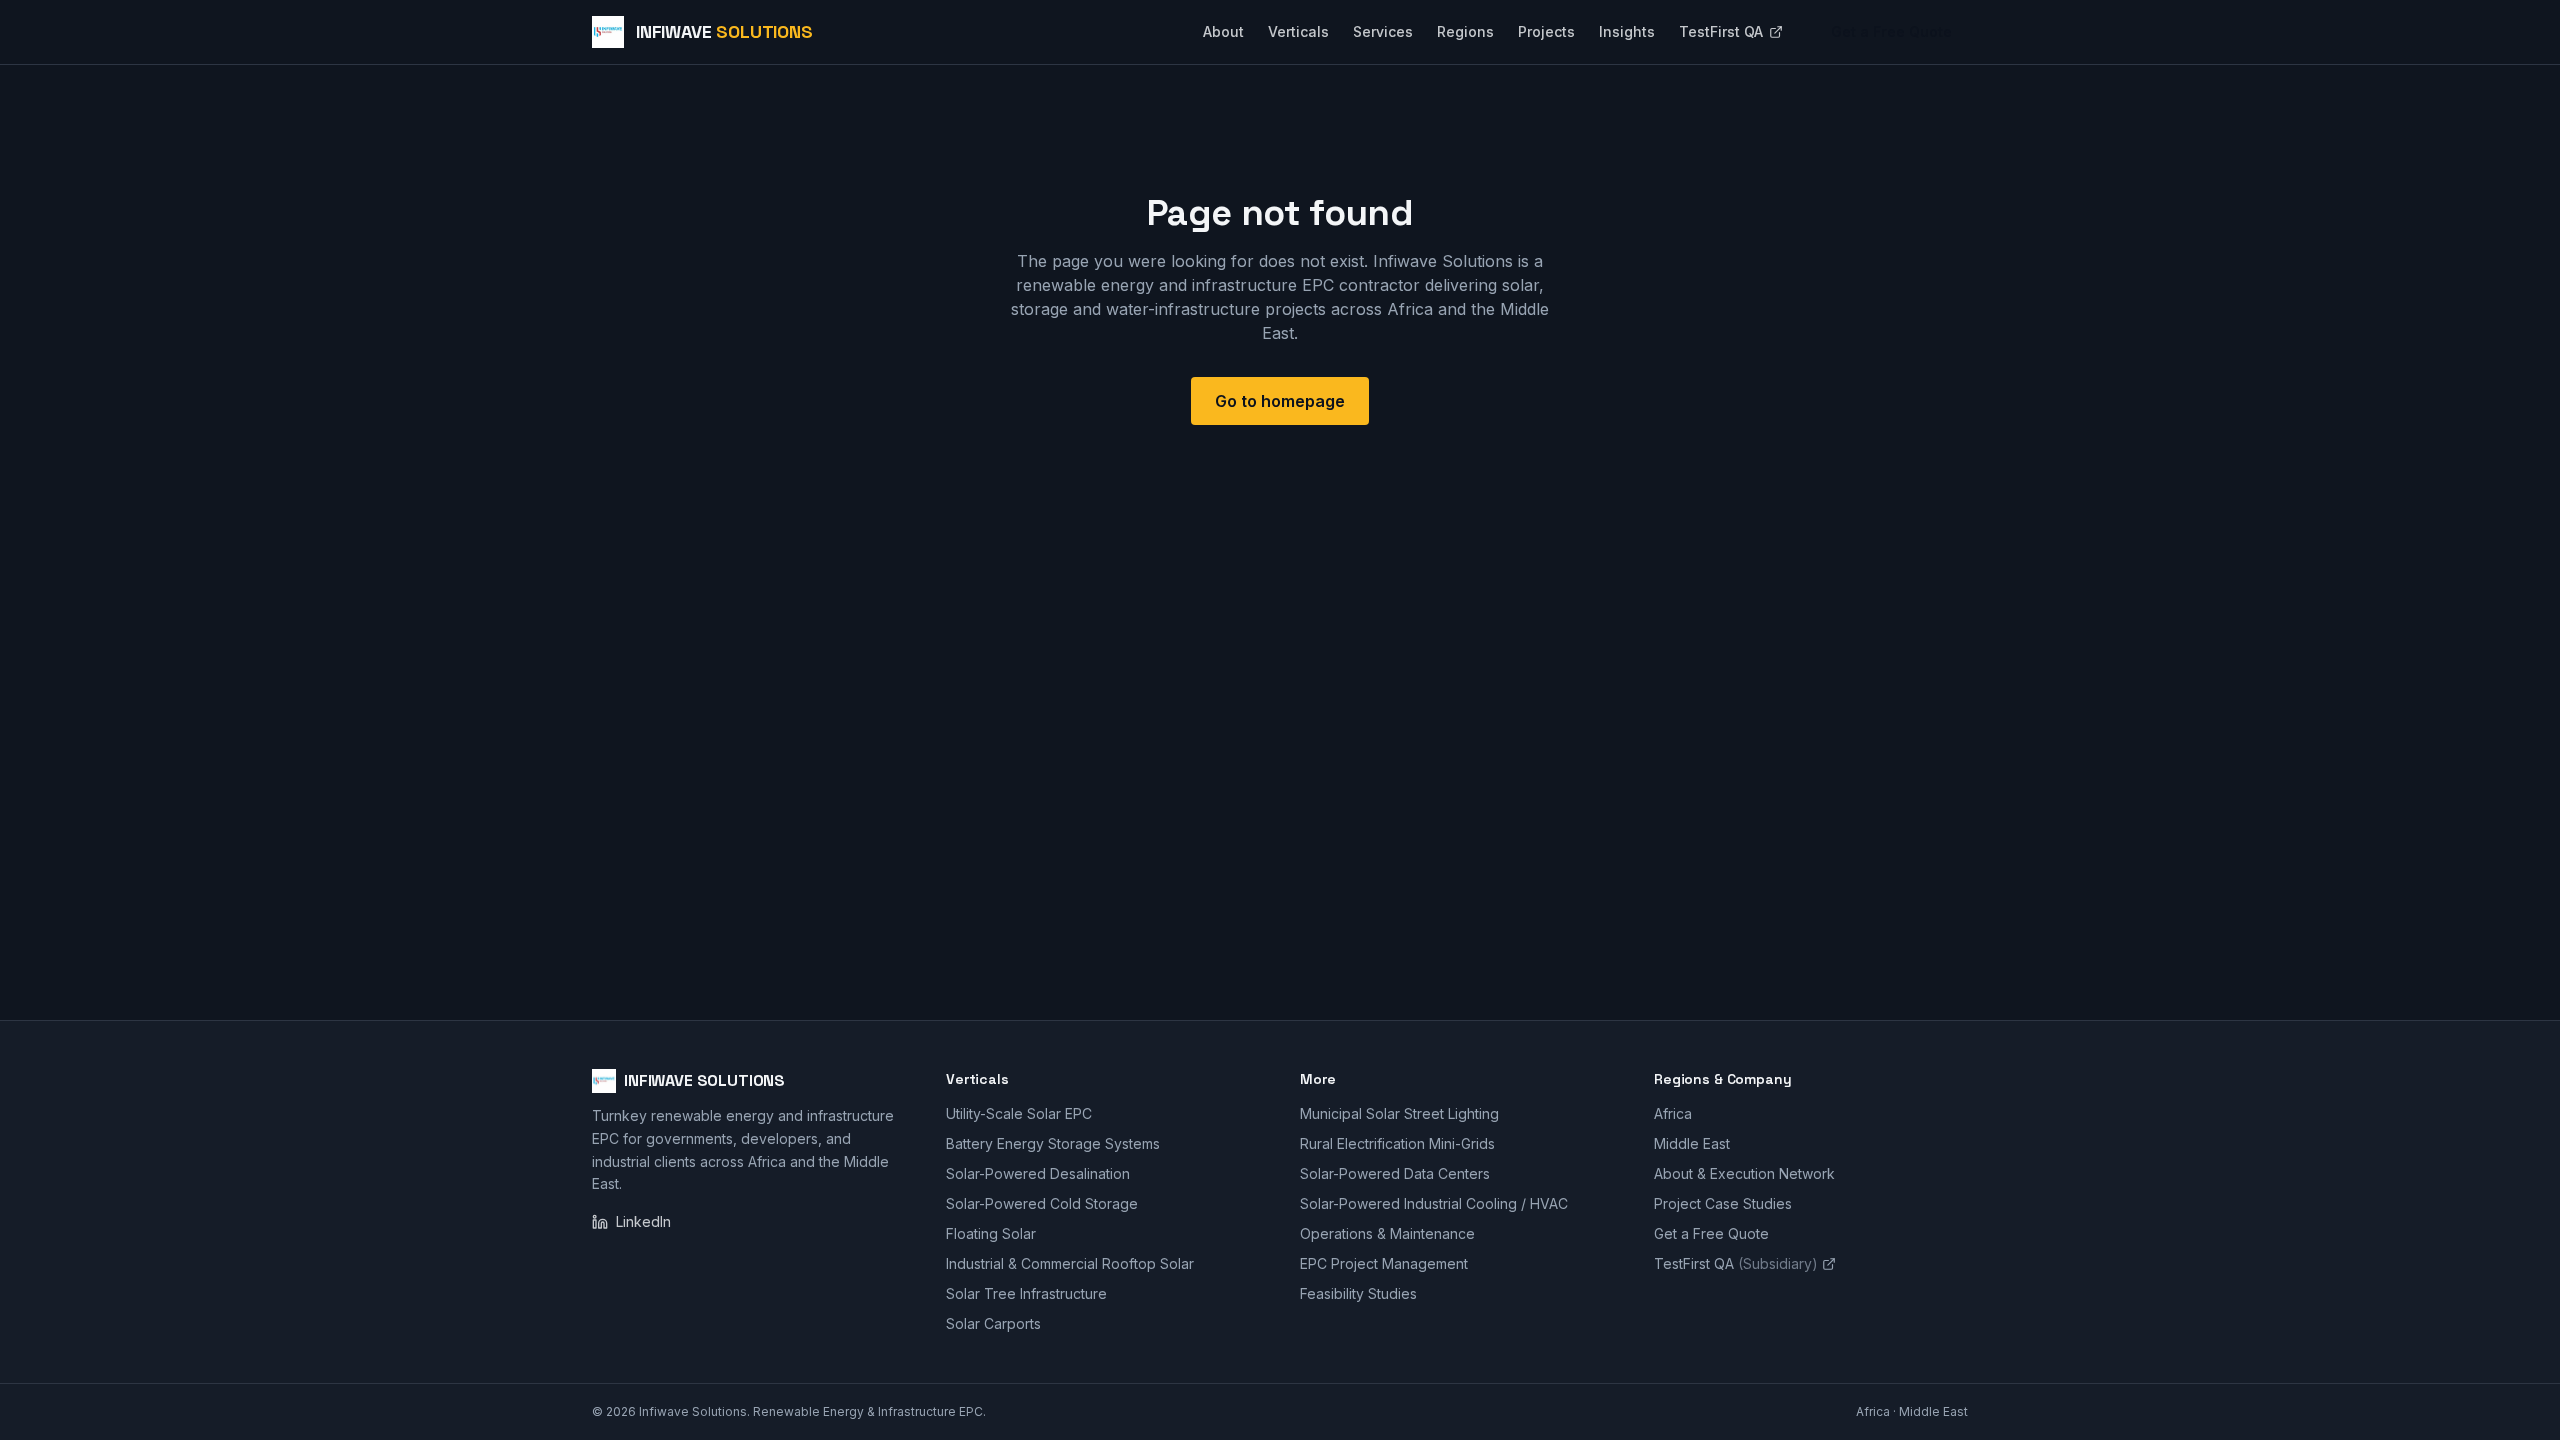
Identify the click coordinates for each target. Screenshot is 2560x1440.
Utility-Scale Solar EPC (1019, 1113)
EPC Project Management (1384, 1263)
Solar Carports (993, 1323)
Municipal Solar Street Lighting (1399, 1113)
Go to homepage (1280, 401)
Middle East (1692, 1143)
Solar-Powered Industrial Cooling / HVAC (1434, 1203)
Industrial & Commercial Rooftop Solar (1070, 1263)
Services (1383, 31)
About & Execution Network (1744, 1173)
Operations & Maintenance (1387, 1233)
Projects (1546, 31)
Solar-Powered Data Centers (1395, 1173)
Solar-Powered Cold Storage (1042, 1203)
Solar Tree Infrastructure (1026, 1293)
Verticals (1298, 31)
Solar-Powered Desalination (1038, 1173)
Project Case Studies (1723, 1203)
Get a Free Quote (1891, 31)
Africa (1673, 1113)
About (1223, 31)
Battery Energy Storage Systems (1053, 1143)
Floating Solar (991, 1233)
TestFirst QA (1721, 31)
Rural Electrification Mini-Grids (1397, 1143)
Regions (1465, 31)
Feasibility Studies (1358, 1293)
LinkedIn (643, 1221)
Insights (1627, 31)
